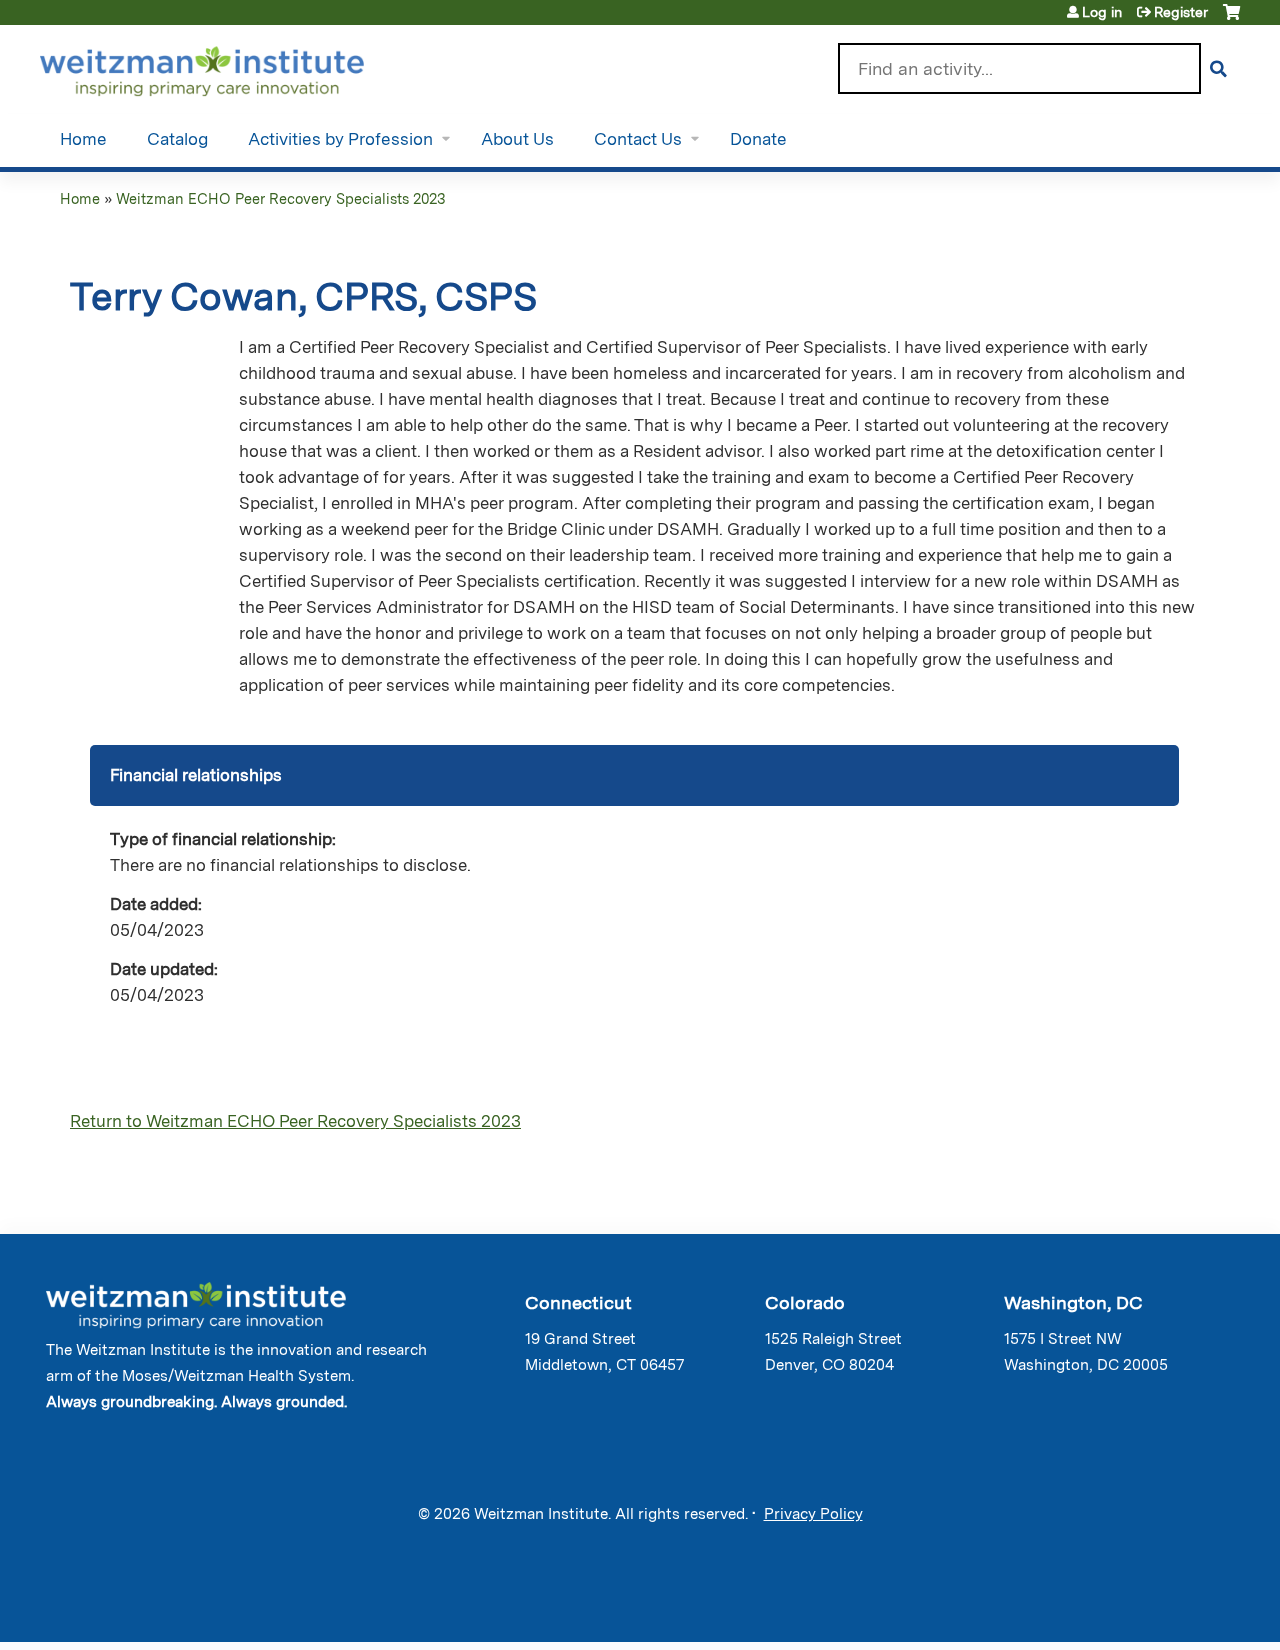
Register (1181, 12)
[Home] (230, 67)
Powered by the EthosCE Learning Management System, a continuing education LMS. (1169, 1609)
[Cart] (1231, 19)
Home (83, 139)
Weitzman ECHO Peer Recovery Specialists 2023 (280, 198)
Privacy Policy (813, 1514)
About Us (517, 139)
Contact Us (638, 139)
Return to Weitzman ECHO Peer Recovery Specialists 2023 (295, 1121)
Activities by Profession (340, 139)
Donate (758, 139)
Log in (1102, 12)
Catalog (177, 139)
